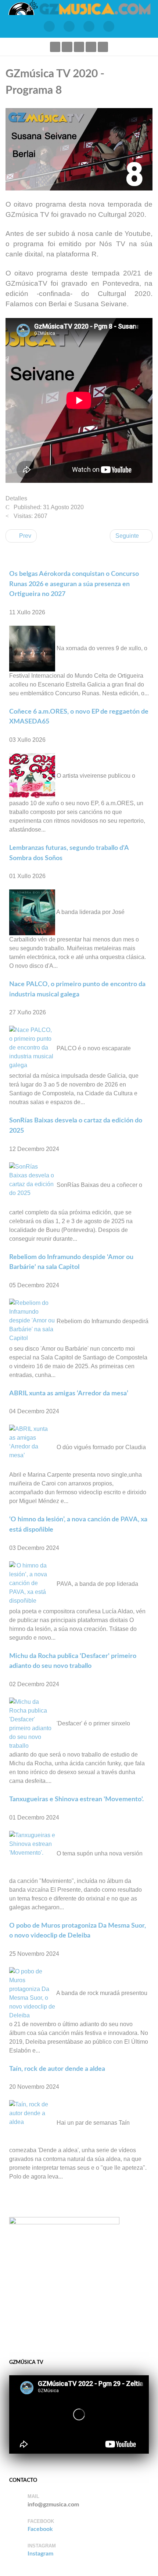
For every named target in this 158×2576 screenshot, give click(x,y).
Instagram (40, 2554)
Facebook (40, 2529)
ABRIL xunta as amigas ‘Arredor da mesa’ (69, 1393)
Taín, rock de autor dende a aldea (57, 2069)
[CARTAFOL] (89, 26)
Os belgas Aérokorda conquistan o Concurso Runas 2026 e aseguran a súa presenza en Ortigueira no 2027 (74, 584)
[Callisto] (79, 7)
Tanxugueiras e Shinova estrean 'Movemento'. (76, 1799)
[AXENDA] (50, 26)
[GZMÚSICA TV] (69, 26)
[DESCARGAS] (109, 26)
